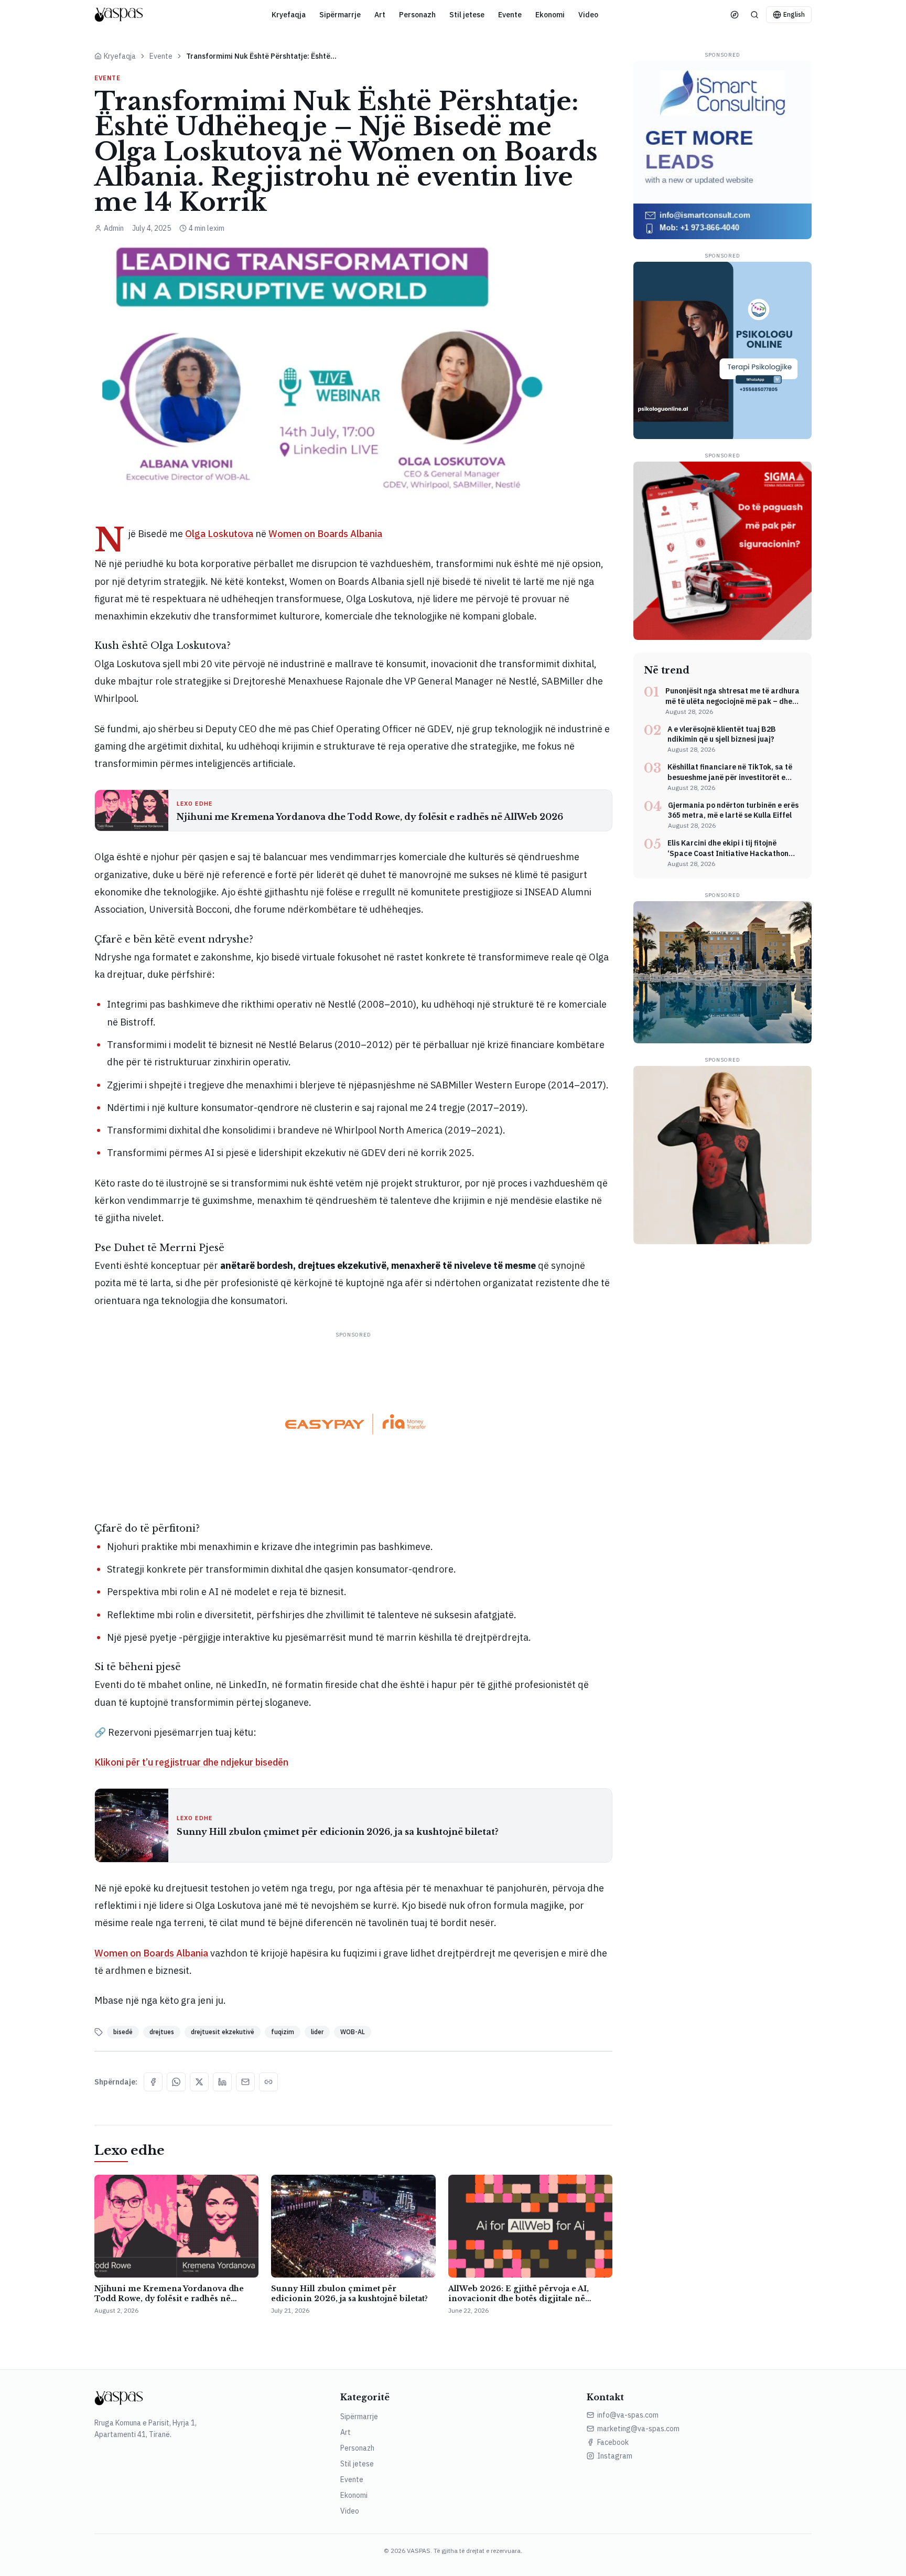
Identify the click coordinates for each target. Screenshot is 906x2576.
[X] (199, 2082)
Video (588, 15)
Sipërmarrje (340, 15)
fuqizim (283, 2032)
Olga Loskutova (219, 534)
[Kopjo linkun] (268, 2082)
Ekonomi (550, 15)
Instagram (615, 2456)
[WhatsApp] (176, 2082)
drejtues (162, 2032)
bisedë (123, 2032)
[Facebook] (153, 2082)
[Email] (245, 2082)
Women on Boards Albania (325, 534)
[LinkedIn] (222, 2082)
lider (317, 2032)
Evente (510, 15)
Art (380, 15)
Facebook (613, 2442)
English (794, 14)
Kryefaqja (289, 15)
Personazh (417, 15)
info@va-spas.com (628, 2415)
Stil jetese (467, 15)
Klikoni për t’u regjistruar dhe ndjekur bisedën (191, 1762)
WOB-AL (353, 2032)
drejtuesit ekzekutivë (223, 2032)
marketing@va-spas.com (638, 2429)
